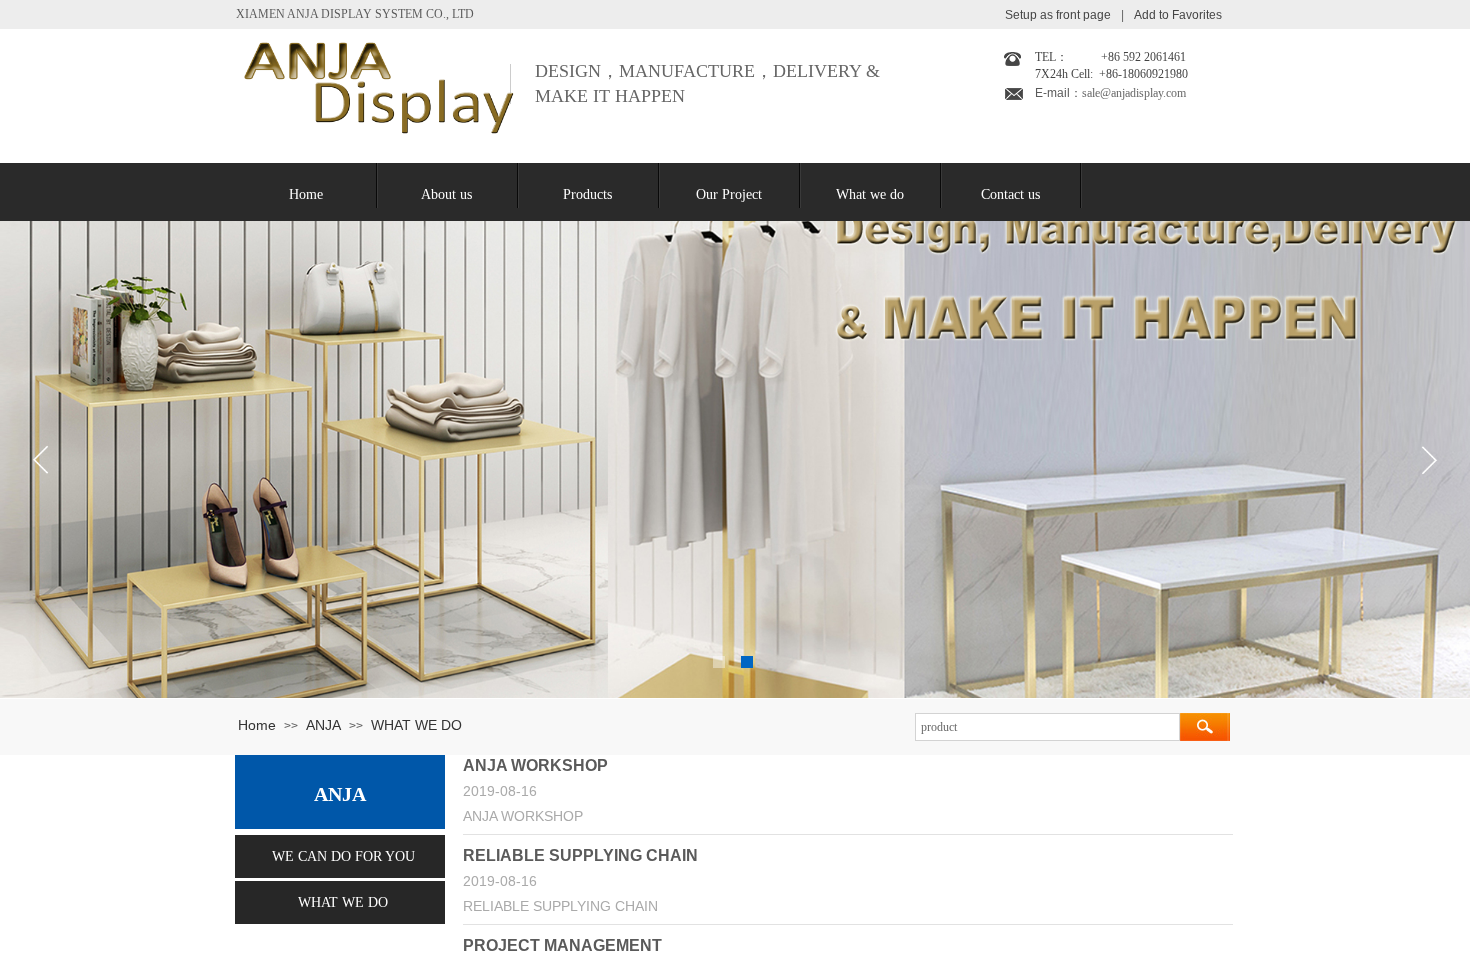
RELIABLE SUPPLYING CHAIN (580, 855)
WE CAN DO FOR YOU (343, 856)
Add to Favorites (1178, 15)
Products (587, 194)
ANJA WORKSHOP (535, 765)
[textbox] (1047, 727)
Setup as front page (1058, 15)
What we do (870, 194)
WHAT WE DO (416, 725)
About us (446, 194)
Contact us (1010, 194)
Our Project (729, 194)
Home (306, 194)
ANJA (323, 725)
